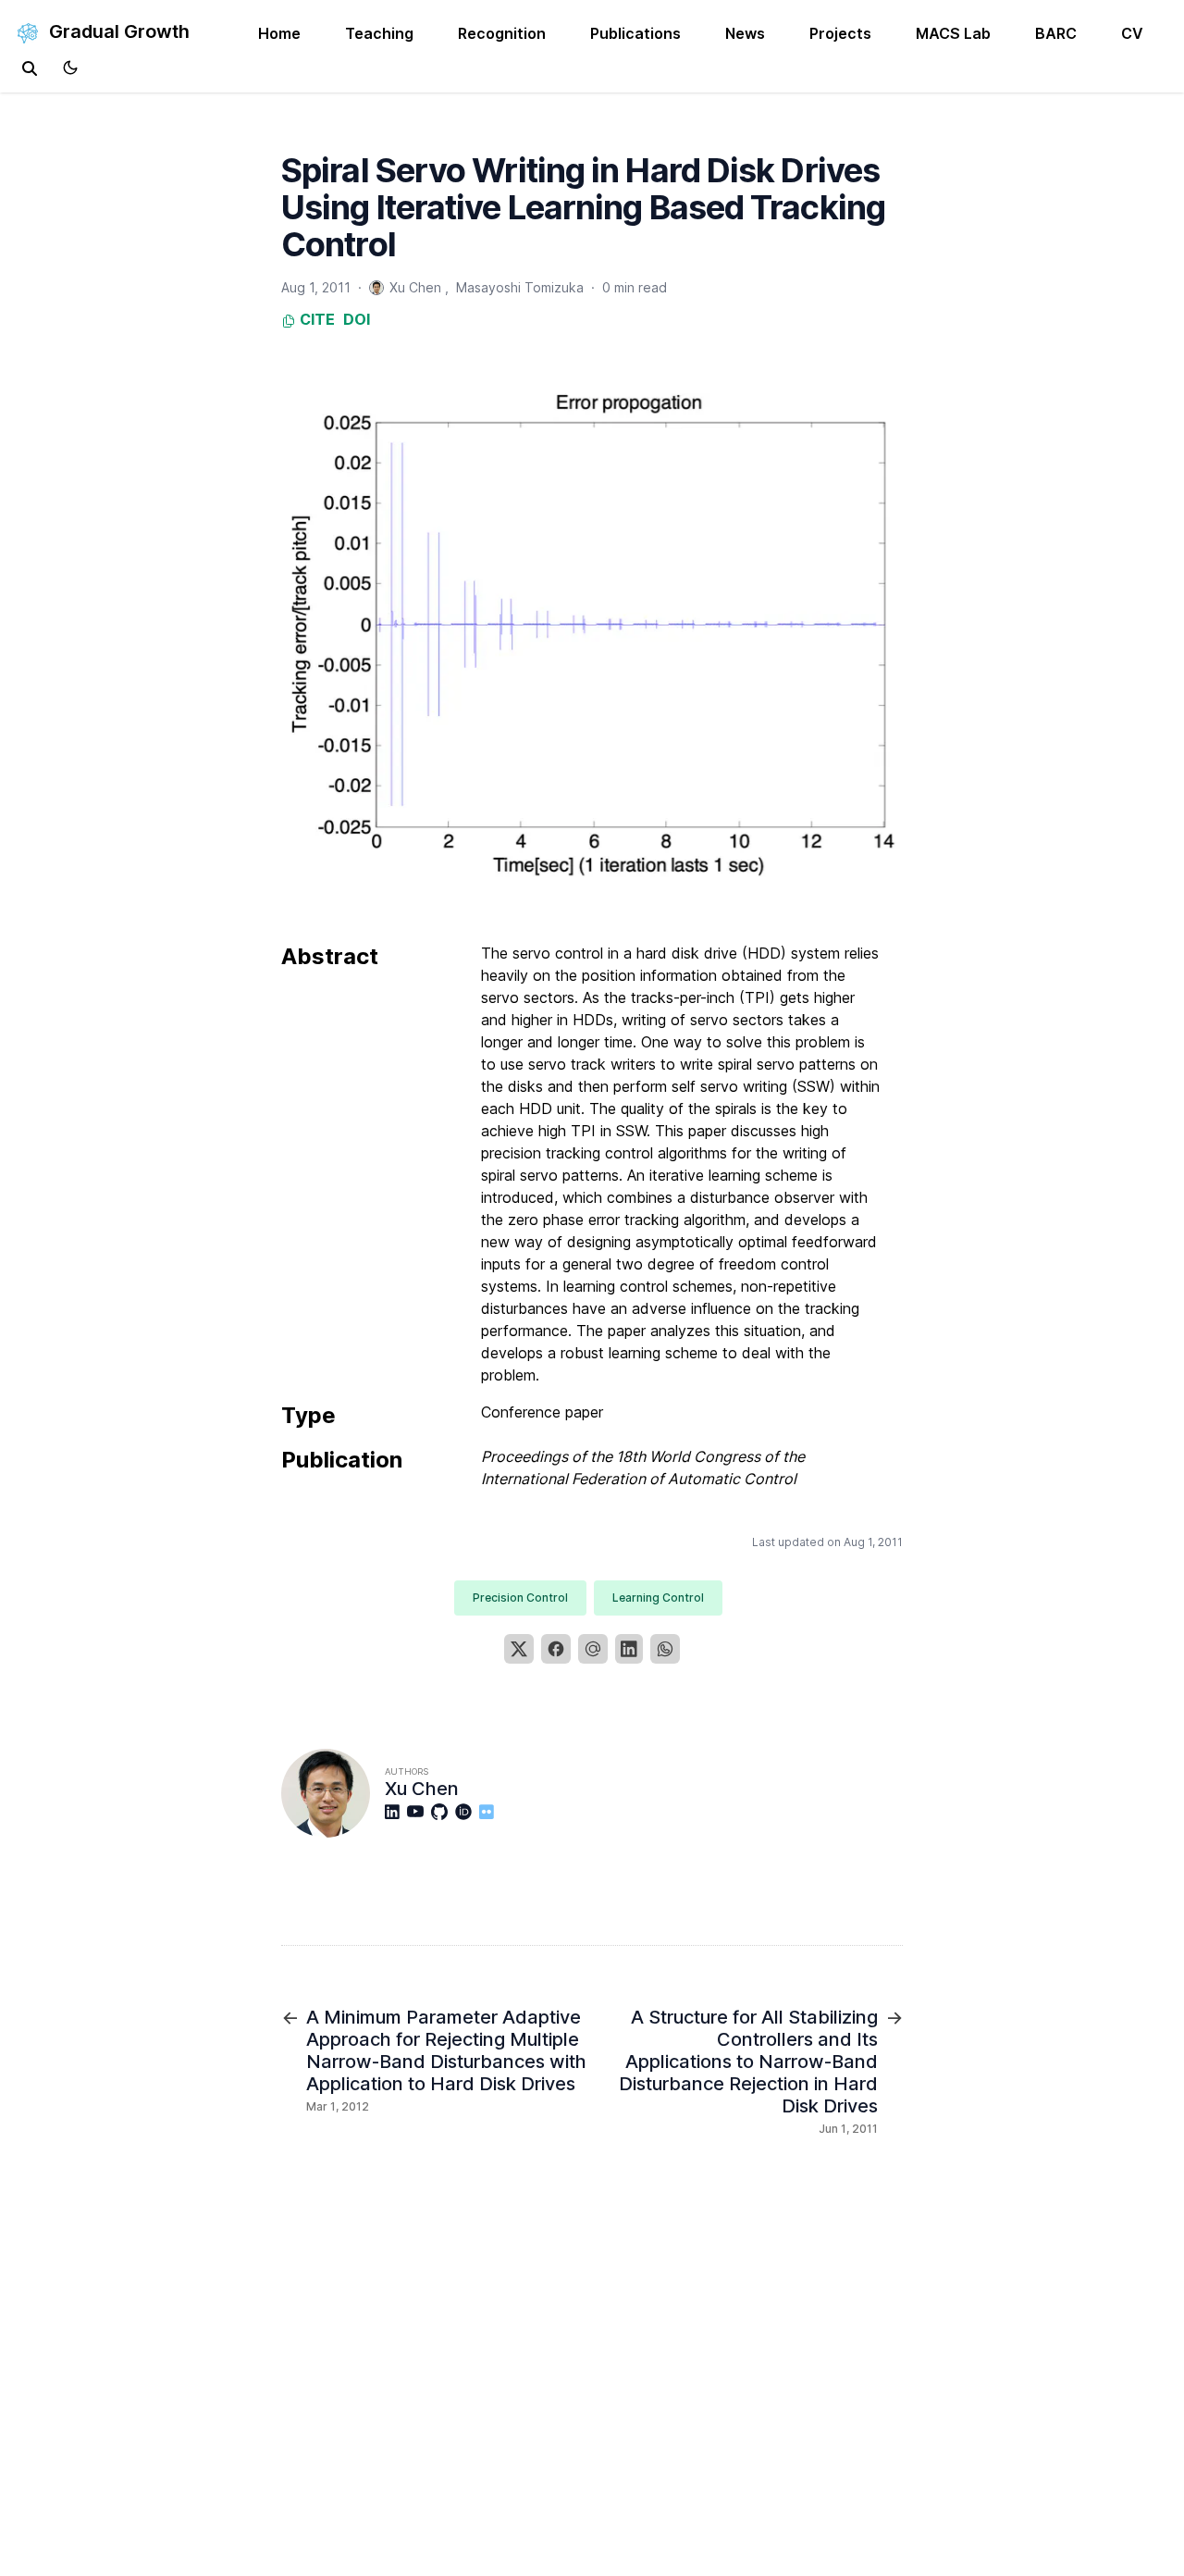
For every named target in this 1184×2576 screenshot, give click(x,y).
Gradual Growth (117, 31)
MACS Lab (953, 33)
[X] (519, 1649)
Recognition (502, 33)
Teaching (379, 33)
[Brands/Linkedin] (396, 1812)
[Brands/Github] (443, 1812)
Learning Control (658, 1598)
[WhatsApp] (665, 1649)
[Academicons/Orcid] (467, 1812)
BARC (1056, 33)
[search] (30, 68)
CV (1132, 33)
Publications (635, 33)
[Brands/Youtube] (419, 1812)
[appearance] (70, 68)
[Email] (593, 1649)
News (745, 33)
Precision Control (520, 1598)
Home (279, 33)
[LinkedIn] (629, 1649)
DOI (357, 319)
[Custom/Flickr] (490, 1812)
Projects (840, 33)
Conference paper (542, 1412)
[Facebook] (556, 1649)
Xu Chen (422, 1789)
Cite (315, 319)
